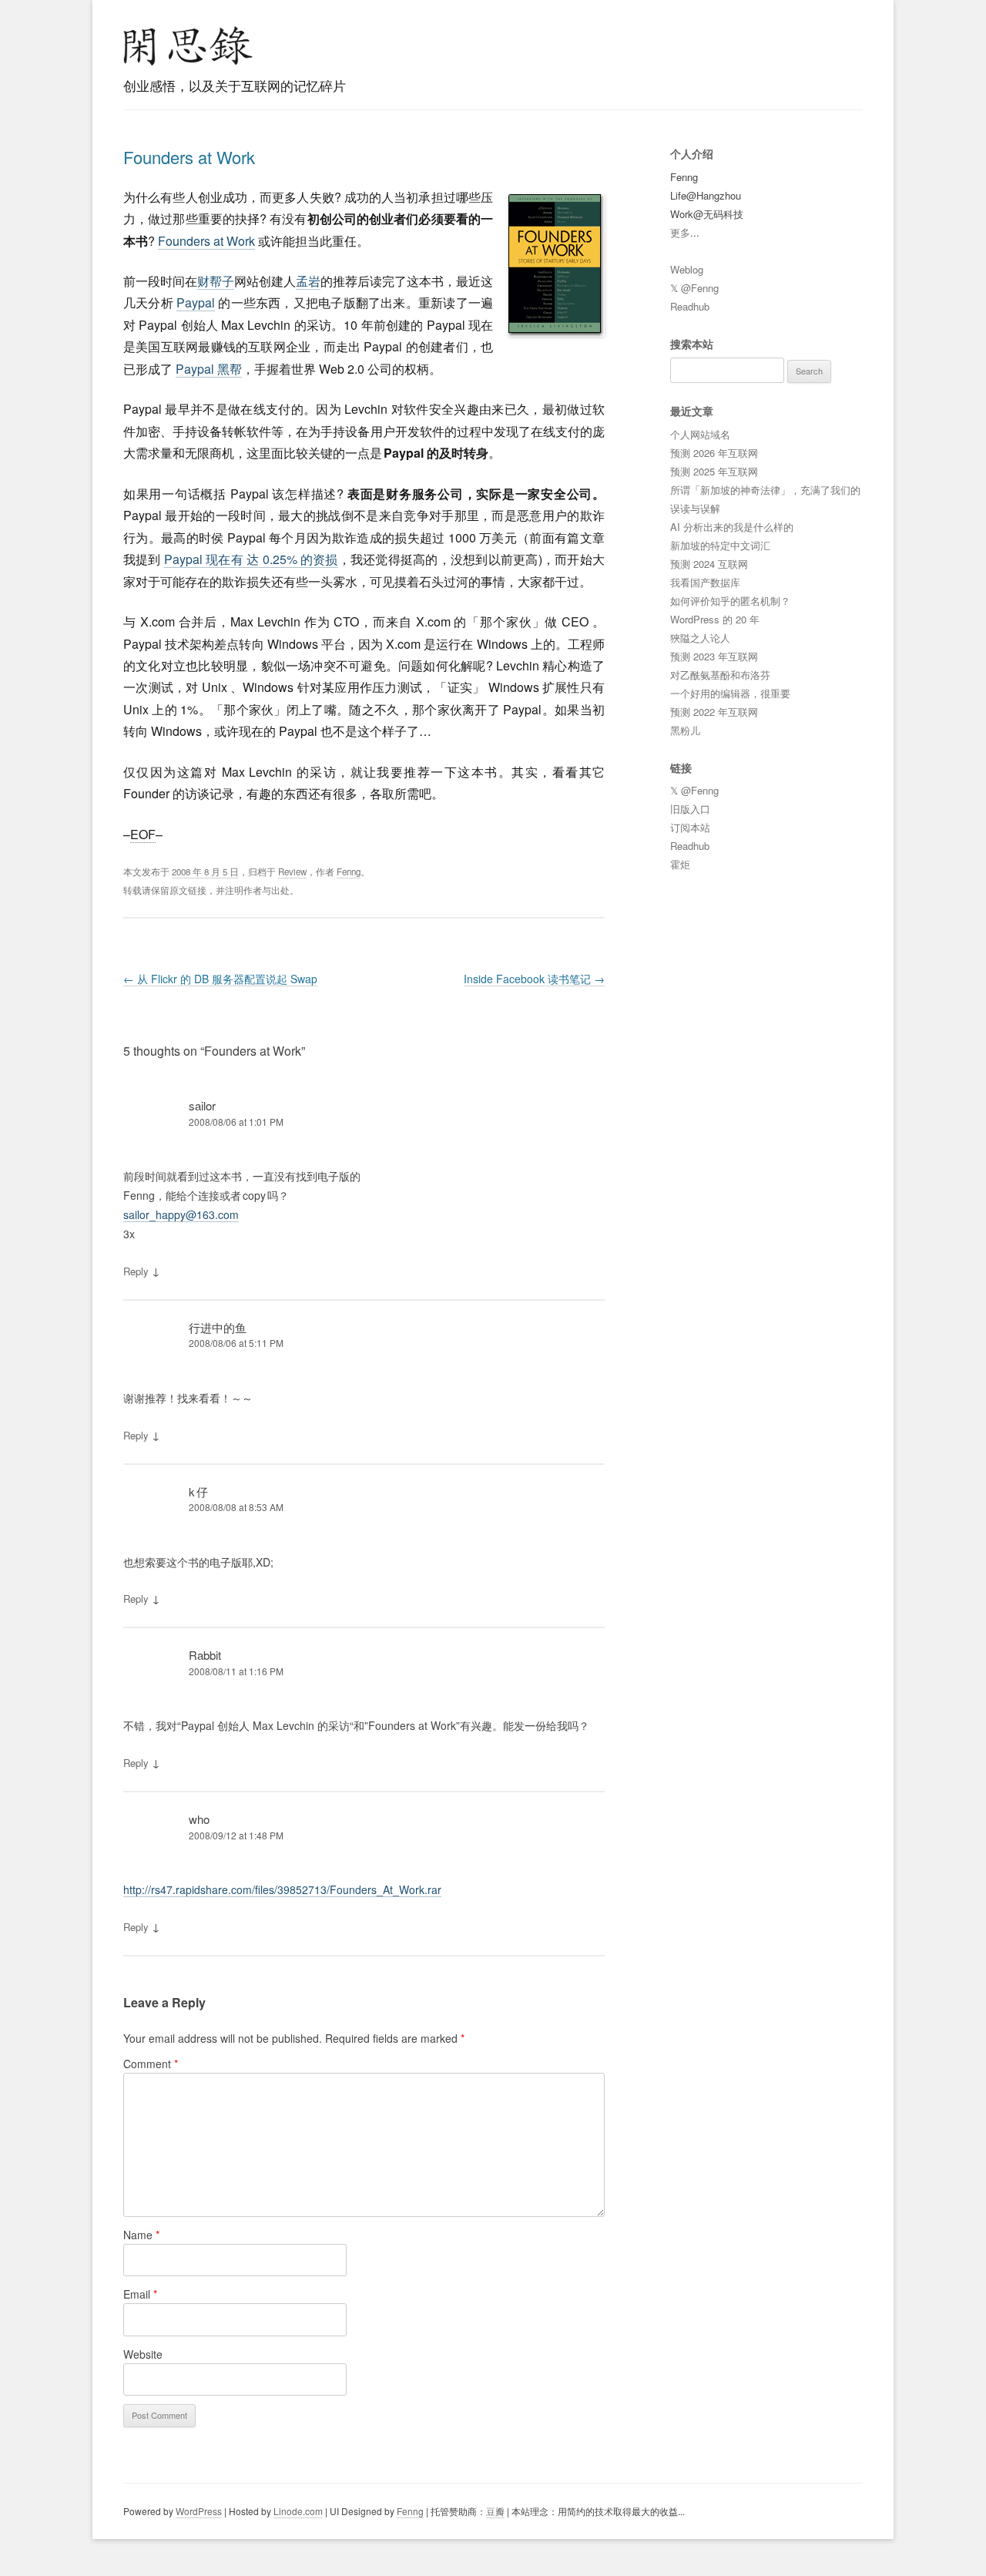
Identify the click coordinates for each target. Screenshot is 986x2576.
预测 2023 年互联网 (714, 656)
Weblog (687, 269)
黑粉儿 (685, 730)
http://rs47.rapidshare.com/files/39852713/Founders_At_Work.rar (282, 1889)
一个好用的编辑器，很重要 (730, 693)
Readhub (690, 306)
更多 (680, 232)
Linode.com (298, 2511)
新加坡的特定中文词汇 (720, 545)
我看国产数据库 (705, 582)
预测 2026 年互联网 (714, 453)
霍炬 (680, 864)
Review (292, 872)
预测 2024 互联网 (709, 564)
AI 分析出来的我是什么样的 (732, 527)
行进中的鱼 (218, 1327)
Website (143, 2354)
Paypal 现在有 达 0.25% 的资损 (251, 559)
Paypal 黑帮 (209, 369)
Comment (151, 2064)
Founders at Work (189, 157)
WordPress (199, 2511)
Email (140, 2294)
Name (141, 2235)
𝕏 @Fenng (694, 288)
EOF (143, 834)
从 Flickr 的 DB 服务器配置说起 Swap (220, 979)
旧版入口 (690, 809)
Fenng (349, 872)
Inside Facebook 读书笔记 (534, 979)
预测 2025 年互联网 (714, 471)
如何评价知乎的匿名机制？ (730, 601)
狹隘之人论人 (700, 638)
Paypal (196, 302)
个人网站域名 (700, 434)
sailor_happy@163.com (181, 1214)
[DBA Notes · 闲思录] (188, 46)
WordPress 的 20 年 (715, 619)
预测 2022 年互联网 (714, 712)
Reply (136, 1271)
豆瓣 (495, 2511)
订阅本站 (690, 827)
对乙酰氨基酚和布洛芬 (720, 675)
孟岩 (308, 281)
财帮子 (216, 281)
